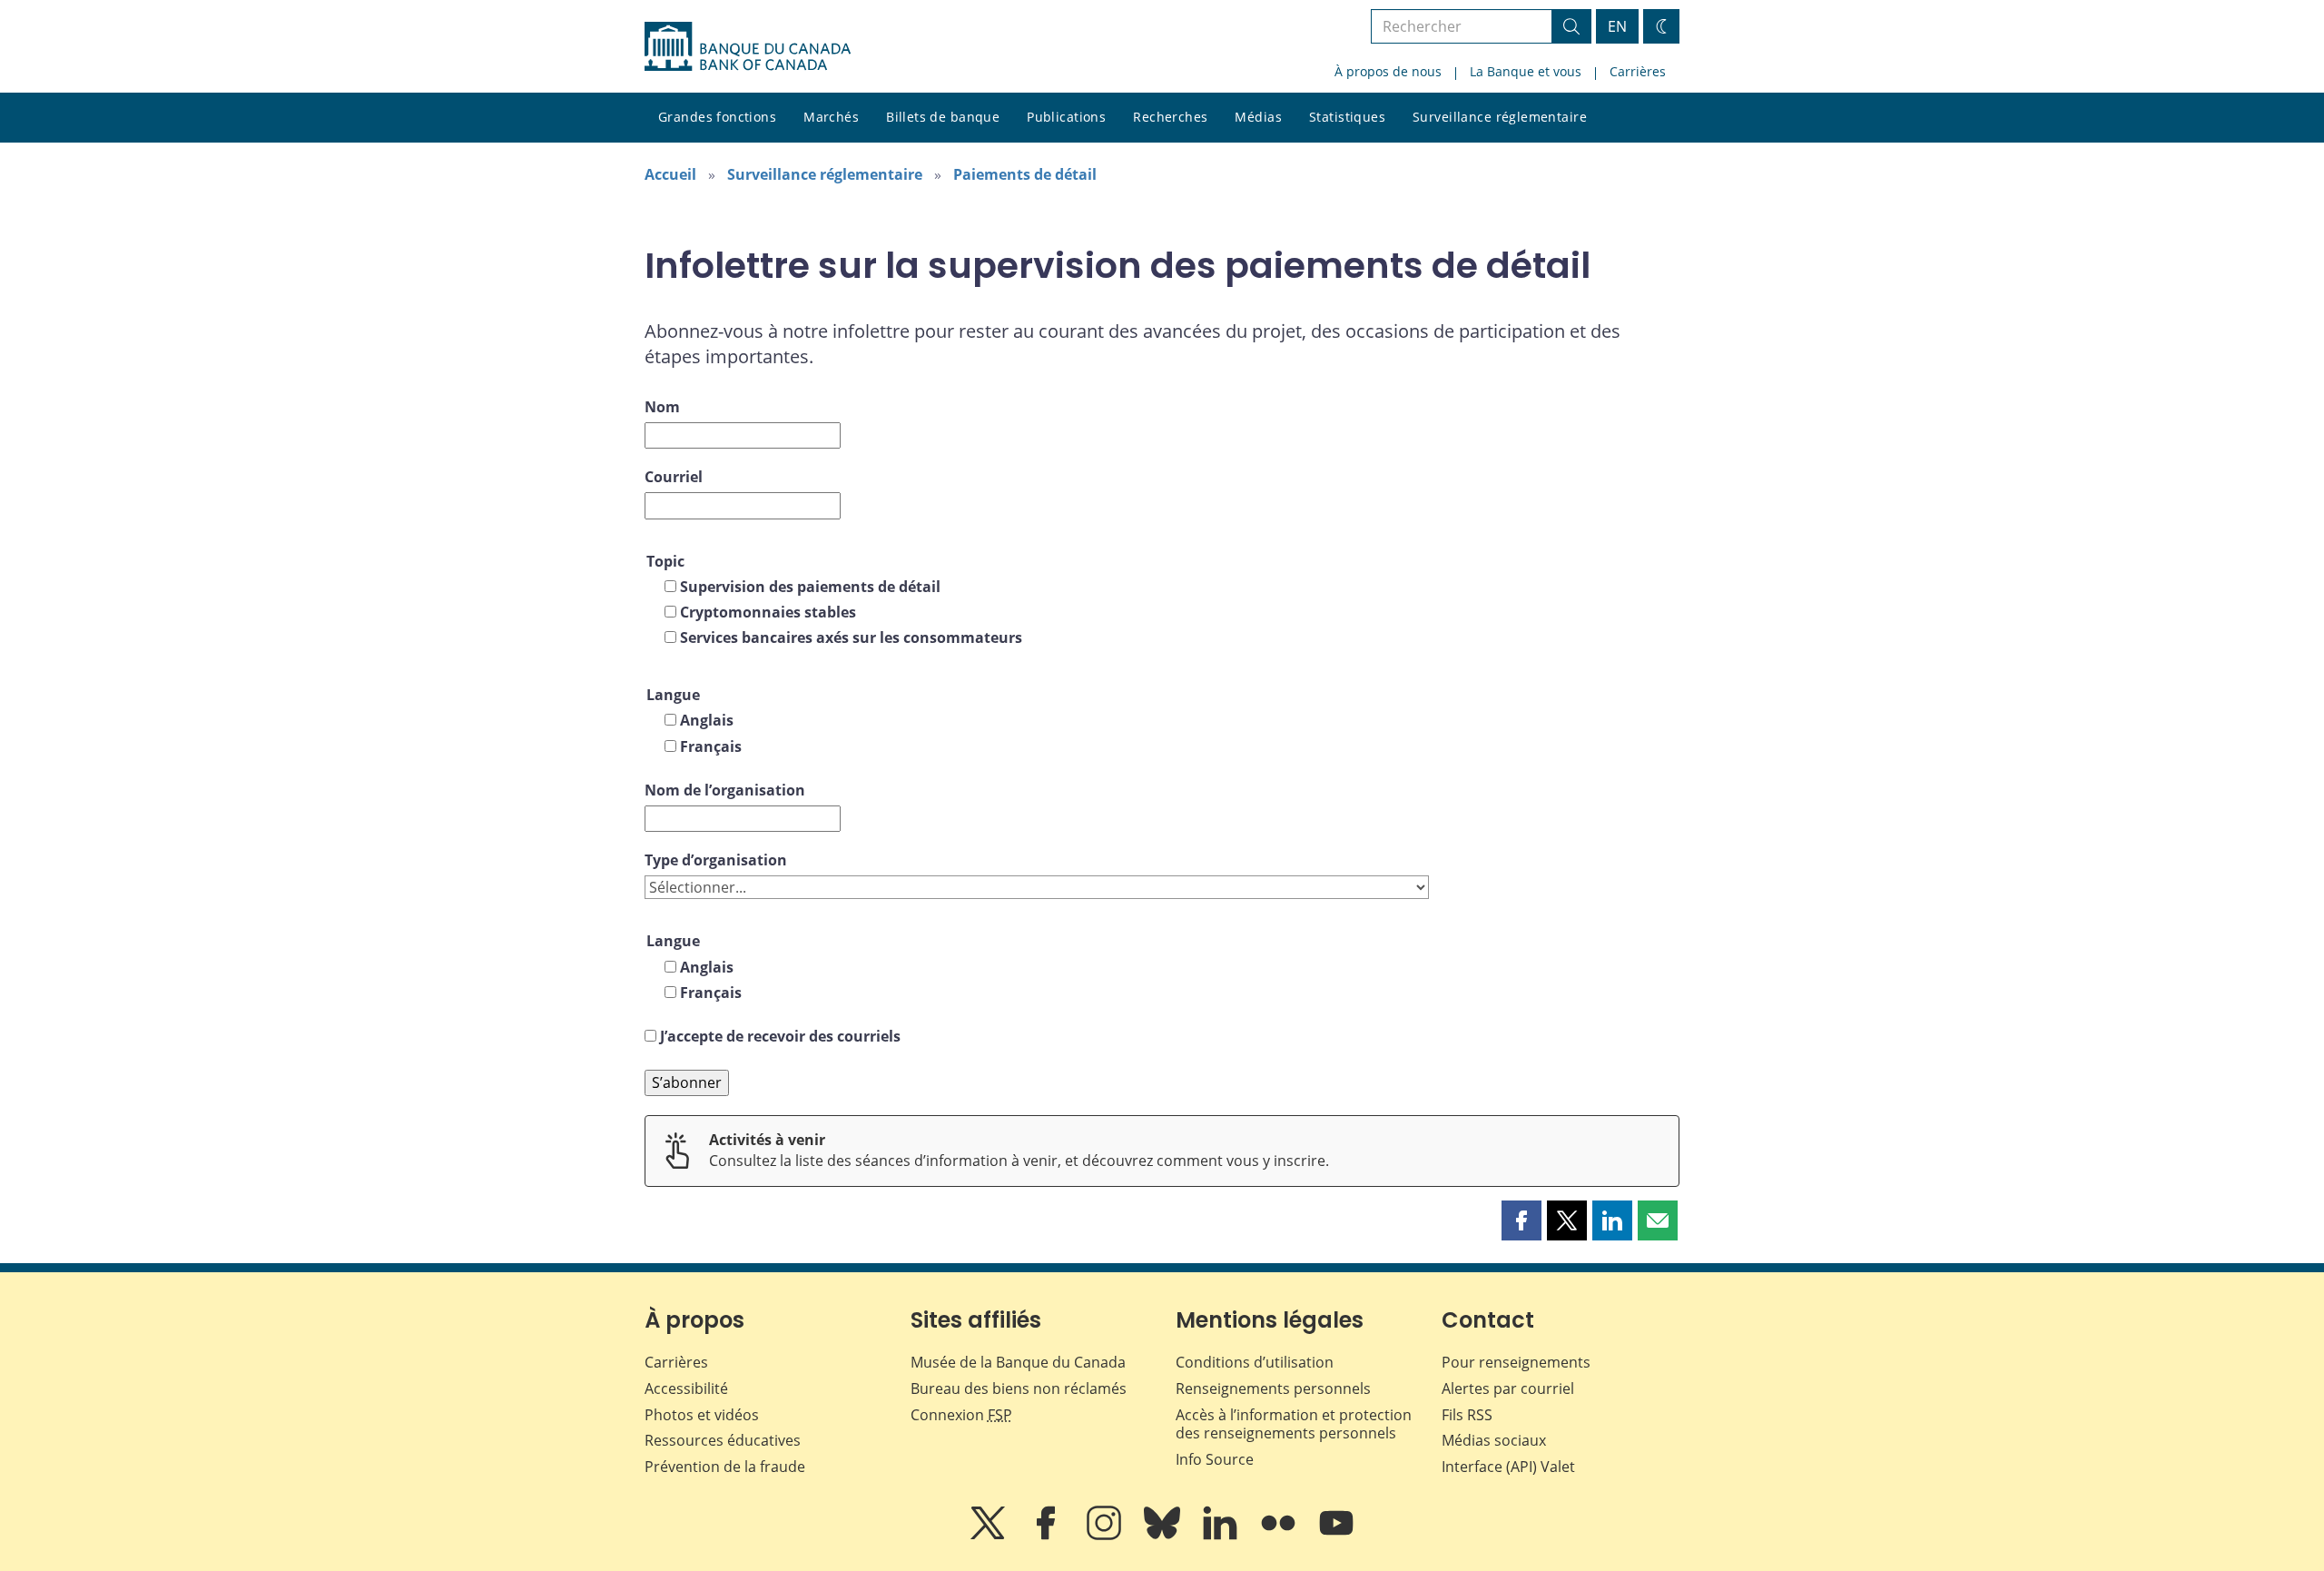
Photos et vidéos (702, 1415)
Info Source (1215, 1459)
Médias (1258, 117)
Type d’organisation (716, 860)
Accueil (670, 174)
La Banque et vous (1526, 71)
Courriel (674, 477)
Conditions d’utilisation (1255, 1362)
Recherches (1170, 117)
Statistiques (1347, 117)
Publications (1066, 117)
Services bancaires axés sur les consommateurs (851, 637)
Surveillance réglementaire (1500, 117)
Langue (673, 695)
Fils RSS (1467, 1415)
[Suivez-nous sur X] (990, 1536)
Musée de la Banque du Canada (1018, 1362)
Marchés (831, 117)
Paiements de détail (1025, 174)
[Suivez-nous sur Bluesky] (1164, 1536)
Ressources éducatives (723, 1440)
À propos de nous (1388, 71)
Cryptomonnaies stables (768, 612)
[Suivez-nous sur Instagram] (1106, 1536)
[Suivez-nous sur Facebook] (1048, 1536)
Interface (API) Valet (1508, 1467)
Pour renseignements (1516, 1362)
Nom (662, 407)
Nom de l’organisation (725, 790)
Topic (665, 561)
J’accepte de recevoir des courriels (780, 1036)
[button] (1521, 1220)
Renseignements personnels (1273, 1388)
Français (711, 746)
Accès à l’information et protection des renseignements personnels (1294, 1424)
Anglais (707, 720)
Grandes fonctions (717, 117)
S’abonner (687, 1082)
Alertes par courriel (1508, 1388)
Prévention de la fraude (725, 1467)
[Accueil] (748, 46)
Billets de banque (943, 117)
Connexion (961, 1415)
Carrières (1638, 71)
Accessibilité (686, 1388)
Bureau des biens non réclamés (1019, 1388)
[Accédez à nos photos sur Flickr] (1280, 1536)
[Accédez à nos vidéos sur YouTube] (1336, 1536)
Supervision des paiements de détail (810, 587)
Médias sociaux (1494, 1440)
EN (1617, 26)
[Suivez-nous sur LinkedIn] (1222, 1536)
